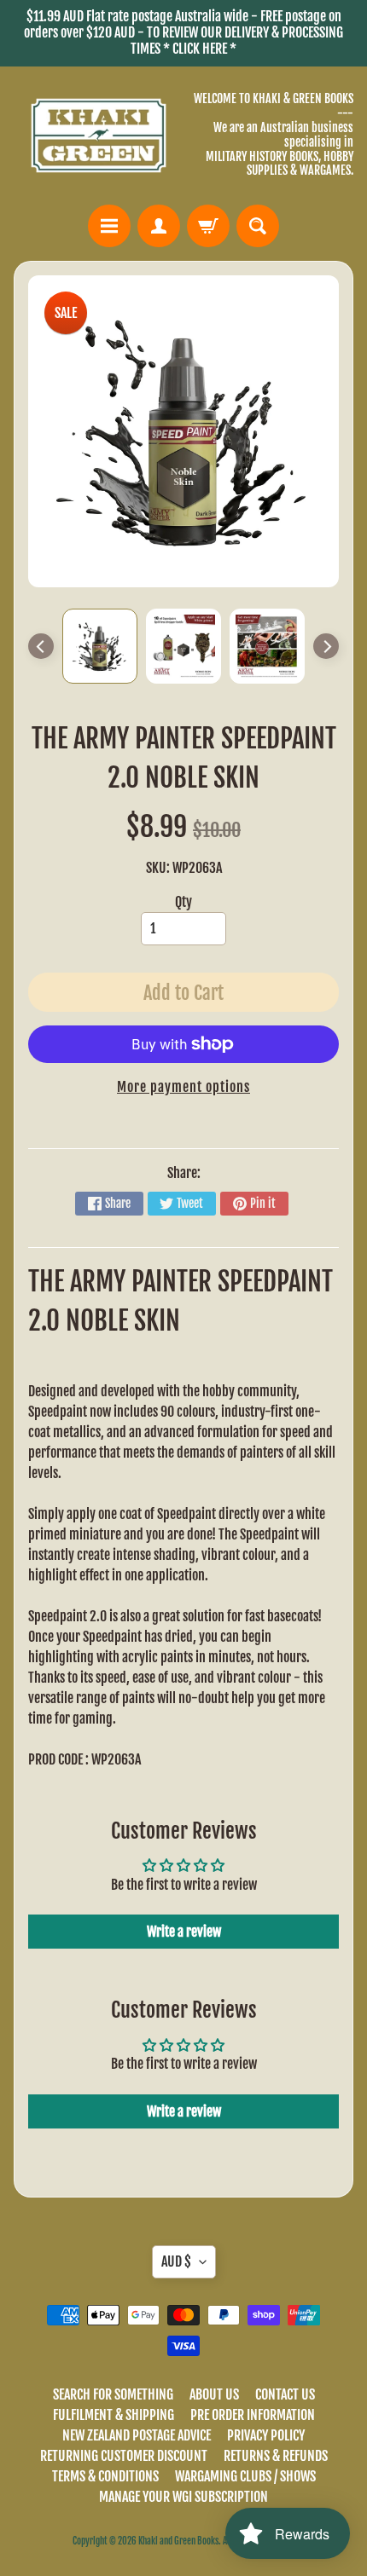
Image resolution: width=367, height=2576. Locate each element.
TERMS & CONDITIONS (105, 2476)
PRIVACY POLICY (266, 2435)
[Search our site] (258, 226)
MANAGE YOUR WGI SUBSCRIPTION (183, 2497)
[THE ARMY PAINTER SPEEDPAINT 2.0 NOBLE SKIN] (100, 646)
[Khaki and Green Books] (99, 136)
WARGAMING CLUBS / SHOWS (245, 2476)
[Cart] (208, 226)
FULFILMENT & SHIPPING (114, 2415)
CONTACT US (285, 2394)
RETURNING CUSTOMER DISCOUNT (124, 2456)
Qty (183, 902)
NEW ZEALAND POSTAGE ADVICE (137, 2435)
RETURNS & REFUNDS (276, 2456)
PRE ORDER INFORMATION (253, 2415)
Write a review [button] (184, 1932)
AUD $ (176, 2261)
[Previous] (41, 646)
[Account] (159, 226)
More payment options (183, 1087)
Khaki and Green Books (178, 2541)
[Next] (326, 646)
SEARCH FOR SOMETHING (113, 2394)
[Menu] (109, 226)
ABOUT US (214, 2394)
